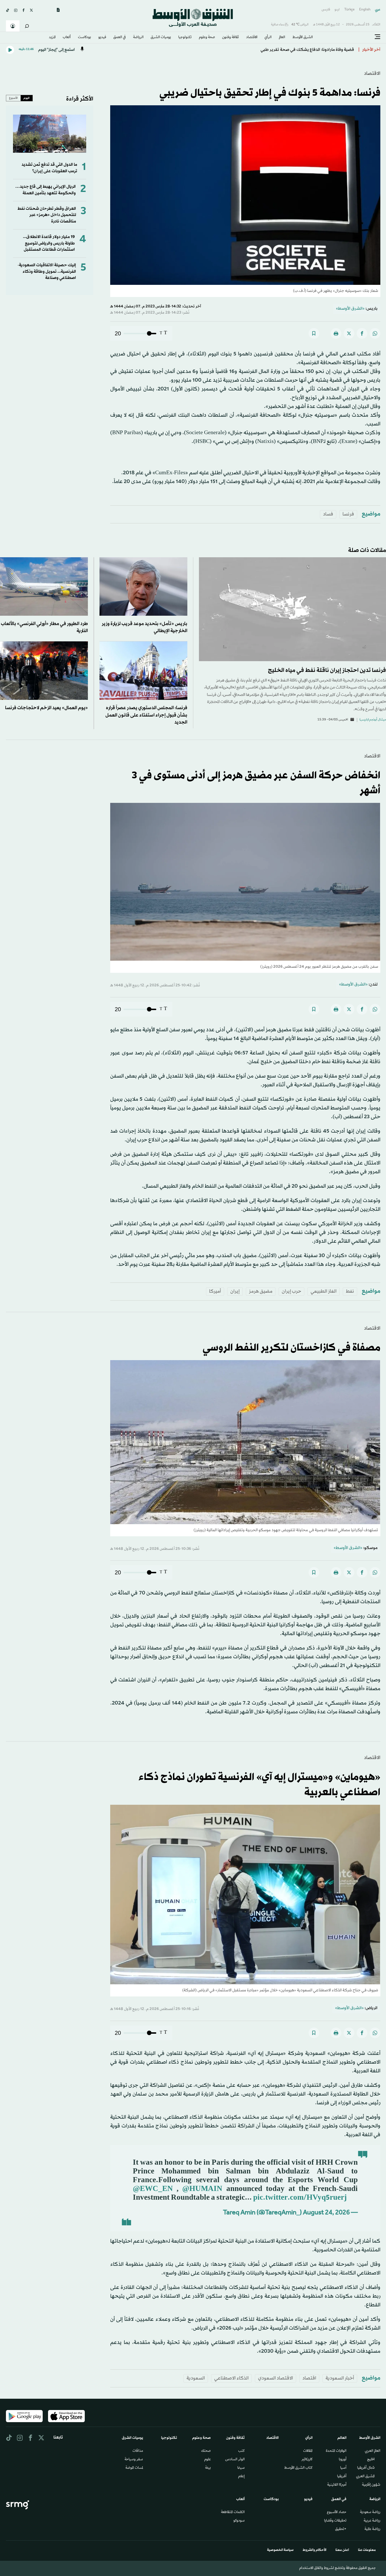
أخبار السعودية (340, 2378)
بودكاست (84, 38)
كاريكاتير (307, 2460)
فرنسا (348, 514)
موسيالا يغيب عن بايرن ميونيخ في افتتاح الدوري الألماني (306, 50)
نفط (350, 1291)
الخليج (371, 2460)
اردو (337, 10)
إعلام (241, 2477)
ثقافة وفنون (230, 38)
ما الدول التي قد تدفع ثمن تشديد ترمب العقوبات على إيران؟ (49, 168)
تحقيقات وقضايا (335, 2521)
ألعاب (67, 38)
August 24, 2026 (326, 2213)
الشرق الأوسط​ (303, 38)
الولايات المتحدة (336, 2451)
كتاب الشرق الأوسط (298, 2468)
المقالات (308, 2451)
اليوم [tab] (27, 98)
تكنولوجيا (185, 38)
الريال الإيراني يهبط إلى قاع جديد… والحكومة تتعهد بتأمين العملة (45, 190)
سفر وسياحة (134, 2460)
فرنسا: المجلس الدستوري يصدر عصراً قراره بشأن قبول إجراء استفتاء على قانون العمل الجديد (146, 715)
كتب (241, 2451)
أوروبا (343, 2460)
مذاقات (138, 2451)
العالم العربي (373, 2451)
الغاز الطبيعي (324, 1291)
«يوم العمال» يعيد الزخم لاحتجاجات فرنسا (46, 708)
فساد (328, 514)
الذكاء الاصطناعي (231, 2378)
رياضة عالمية (372, 2529)
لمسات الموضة (134, 2468)
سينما (241, 2468)
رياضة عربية (372, 2521)
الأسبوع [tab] (13, 98)
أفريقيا (342, 2477)
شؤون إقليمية (371, 2485)
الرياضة (138, 38)
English (365, 10)
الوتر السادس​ (235, 2460)
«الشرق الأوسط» (350, 309)
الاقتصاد (252, 38)
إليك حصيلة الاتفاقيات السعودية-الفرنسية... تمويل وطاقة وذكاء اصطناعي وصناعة (47, 272)
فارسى (326, 10)
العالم (282, 38)
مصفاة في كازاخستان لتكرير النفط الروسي (291, 1348)
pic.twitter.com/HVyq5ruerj (300, 2198)
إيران (235, 1291)
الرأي (268, 38)
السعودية (196, 2378)
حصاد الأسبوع (337, 2512)
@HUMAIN (202, 2189)
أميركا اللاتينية (337, 2485)
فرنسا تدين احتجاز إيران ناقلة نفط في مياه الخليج (327, 670)
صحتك (206, 2451)
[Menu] (378, 37)
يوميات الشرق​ (161, 38)
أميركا (215, 1291)
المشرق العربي (365, 2477)
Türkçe (349, 10)
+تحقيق (341, 2529)
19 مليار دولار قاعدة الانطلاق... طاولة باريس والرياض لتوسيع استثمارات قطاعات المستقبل (49, 243)
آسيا (343, 2468)
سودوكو (239, 2521)
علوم (208, 2460)
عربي (378, 10)
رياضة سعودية (370, 2512)
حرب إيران (291, 1291)
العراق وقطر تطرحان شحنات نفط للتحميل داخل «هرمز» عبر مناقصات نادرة (47, 215)
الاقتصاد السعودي (276, 2378)
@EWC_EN (153, 2189)
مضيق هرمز (261, 1291)
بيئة (208, 2468)
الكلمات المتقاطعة (233, 2512)
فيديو (102, 38)
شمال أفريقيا (366, 2468)
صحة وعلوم (207, 38)
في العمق (120, 38)
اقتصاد (309, 2378)
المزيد (52, 38)
